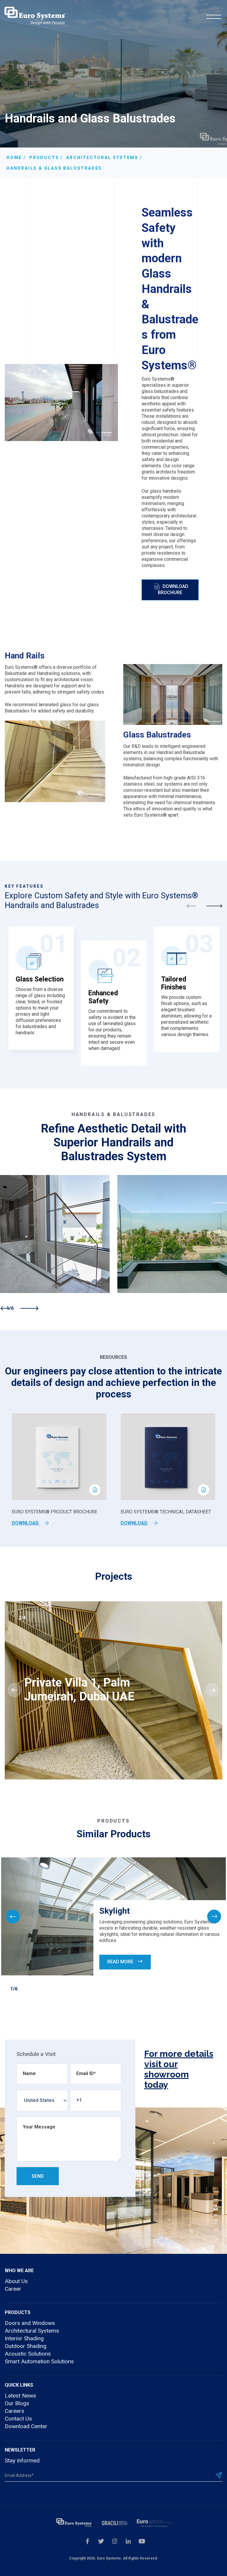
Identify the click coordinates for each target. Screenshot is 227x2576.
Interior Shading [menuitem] (24, 2338)
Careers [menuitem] (14, 2411)
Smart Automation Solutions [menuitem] (39, 2361)
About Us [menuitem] (16, 2281)
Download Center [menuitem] (26, 2426)
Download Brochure (173, 589)
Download (26, 1523)
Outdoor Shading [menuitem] (26, 2346)
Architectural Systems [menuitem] (32, 2331)
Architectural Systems (102, 158)
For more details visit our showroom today (179, 2069)
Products (44, 158)
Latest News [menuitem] (20, 2396)
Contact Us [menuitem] (18, 2419)
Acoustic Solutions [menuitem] (28, 2354)
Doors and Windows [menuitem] (30, 2323)
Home (14, 158)
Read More (121, 1962)
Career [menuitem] (13, 2289)
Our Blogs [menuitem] (17, 2403)
